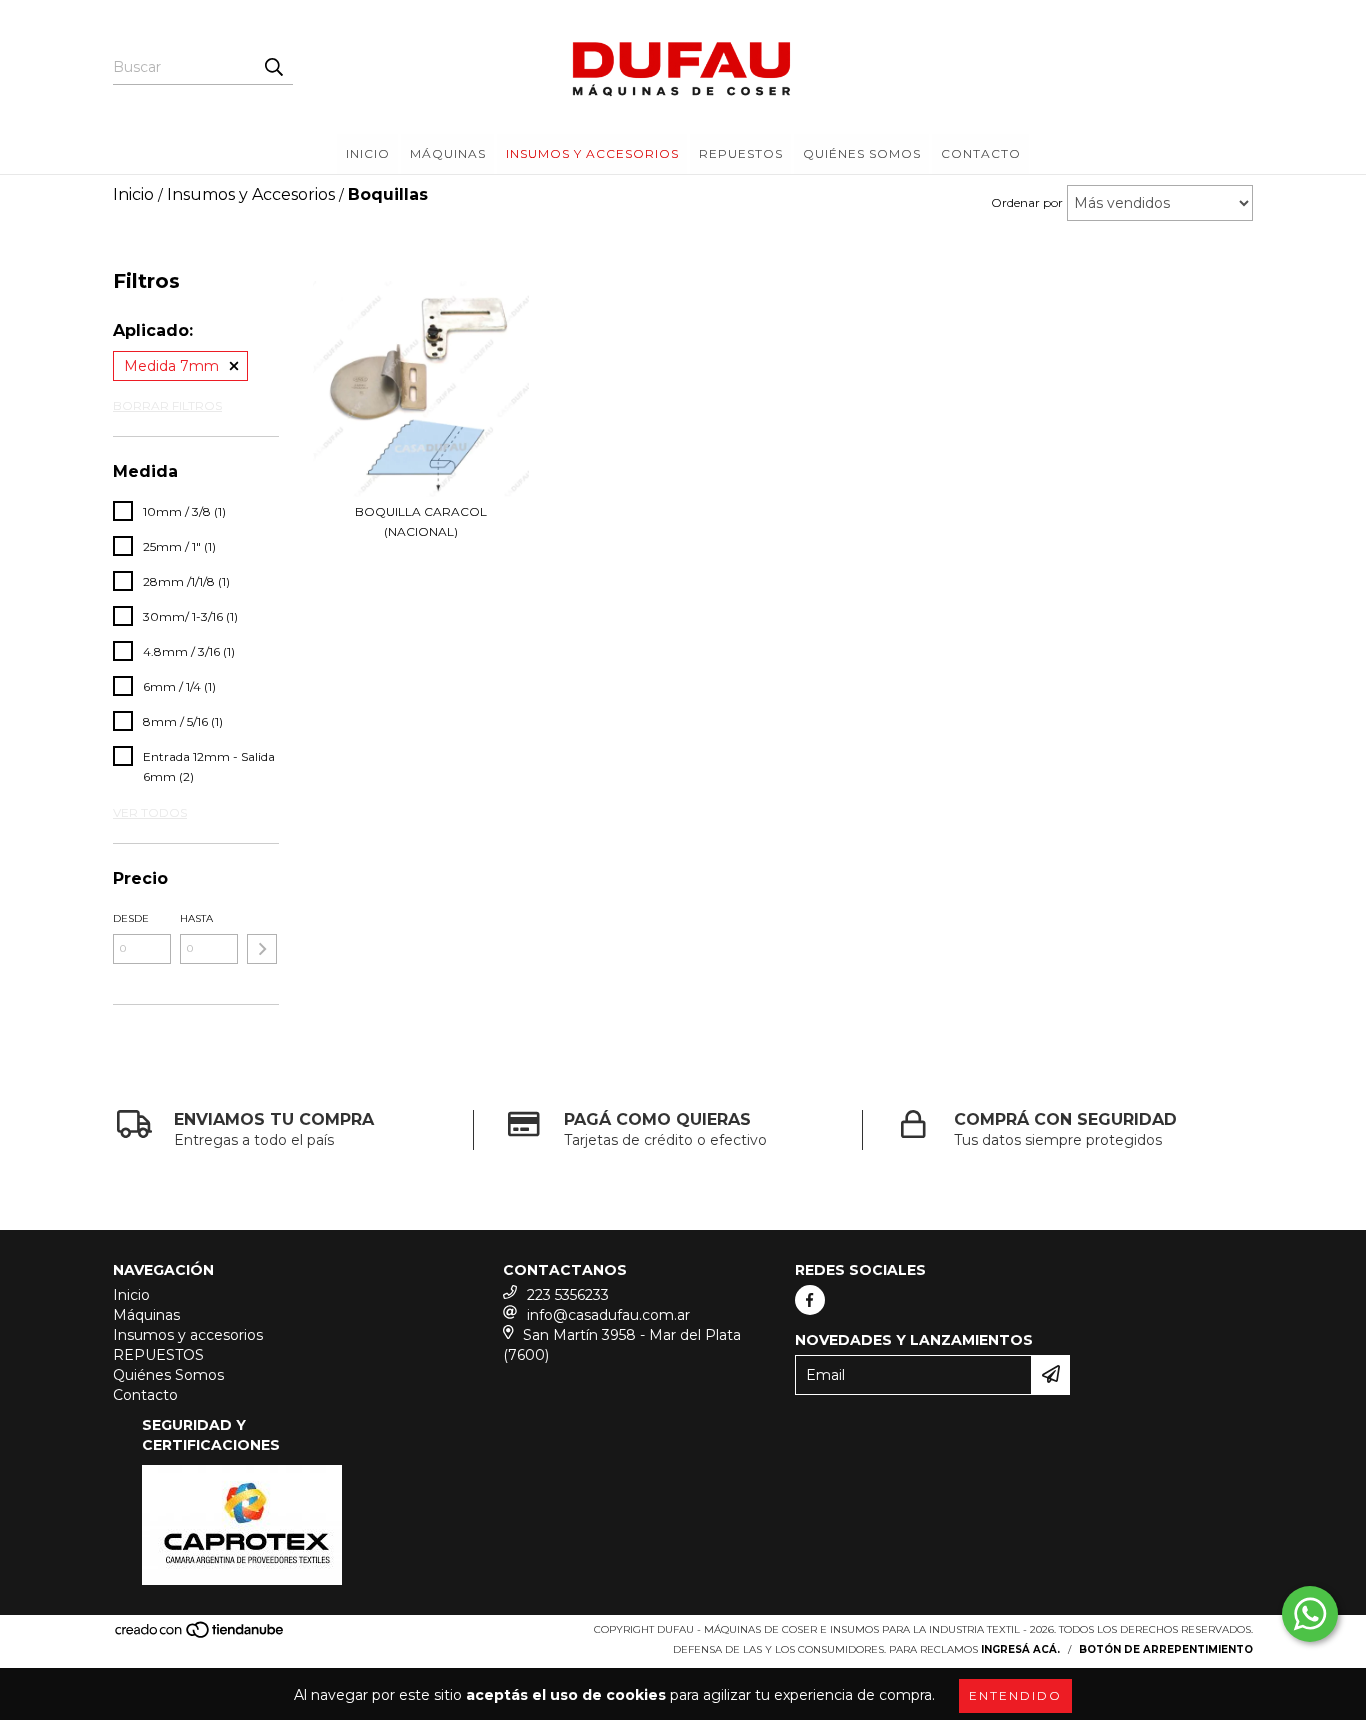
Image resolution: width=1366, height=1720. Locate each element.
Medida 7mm (171, 366)
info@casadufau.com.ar (608, 1315)
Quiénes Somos (862, 153)
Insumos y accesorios (592, 153)
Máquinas (448, 153)
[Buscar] (273, 67)
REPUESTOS (741, 153)
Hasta (196, 918)
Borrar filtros (167, 405)
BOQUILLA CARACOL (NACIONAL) (421, 521)
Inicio (368, 153)
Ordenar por (1027, 202)
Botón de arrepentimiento (1166, 1649)
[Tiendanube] (200, 1635)
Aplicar (262, 949)
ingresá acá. (1020, 1649)
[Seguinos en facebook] (810, 1300)
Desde (131, 918)
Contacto (981, 153)
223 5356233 (568, 1295)
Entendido (1015, 1695)
